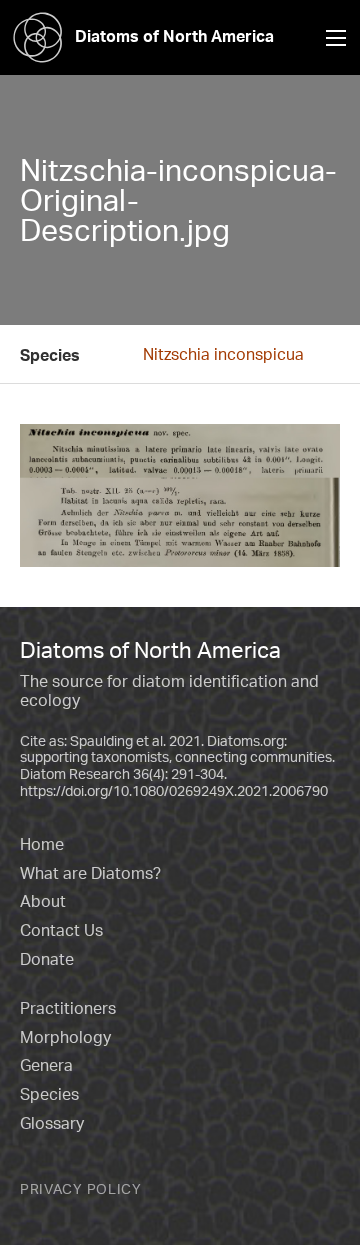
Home (42, 844)
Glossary (52, 1123)
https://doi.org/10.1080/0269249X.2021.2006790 (174, 790)
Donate (47, 959)
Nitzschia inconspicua (223, 354)
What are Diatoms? (90, 873)
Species (49, 1094)
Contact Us (61, 930)
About (43, 901)
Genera (46, 1065)
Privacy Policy (81, 1188)
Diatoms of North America (174, 36)
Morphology (65, 1037)
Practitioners (68, 1008)
